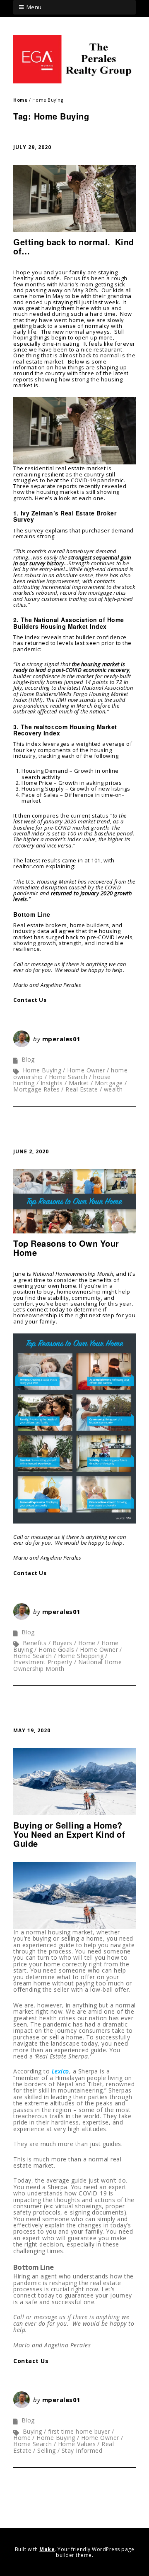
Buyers (62, 1643)
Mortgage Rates (36, 1089)
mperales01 (61, 1039)
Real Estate (82, 1089)
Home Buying (42, 1070)
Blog (28, 1059)
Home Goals (56, 1649)
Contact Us (30, 1000)
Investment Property (43, 1662)
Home (20, 100)
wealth (113, 1089)
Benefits (35, 1643)
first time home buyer (79, 2431)
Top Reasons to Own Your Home (66, 1248)
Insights (52, 1083)
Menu (34, 7)
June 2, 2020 (31, 1151)
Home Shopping (81, 1656)
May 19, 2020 (32, 1730)
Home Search (68, 1077)
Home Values (77, 2444)
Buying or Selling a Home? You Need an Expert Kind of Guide (69, 1834)
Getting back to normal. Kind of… (74, 246)
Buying (32, 2431)
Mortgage (109, 1083)
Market (79, 1083)
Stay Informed (82, 2450)
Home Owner (86, 1070)
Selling (47, 2450)
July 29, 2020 (32, 147)
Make (47, 2549)
